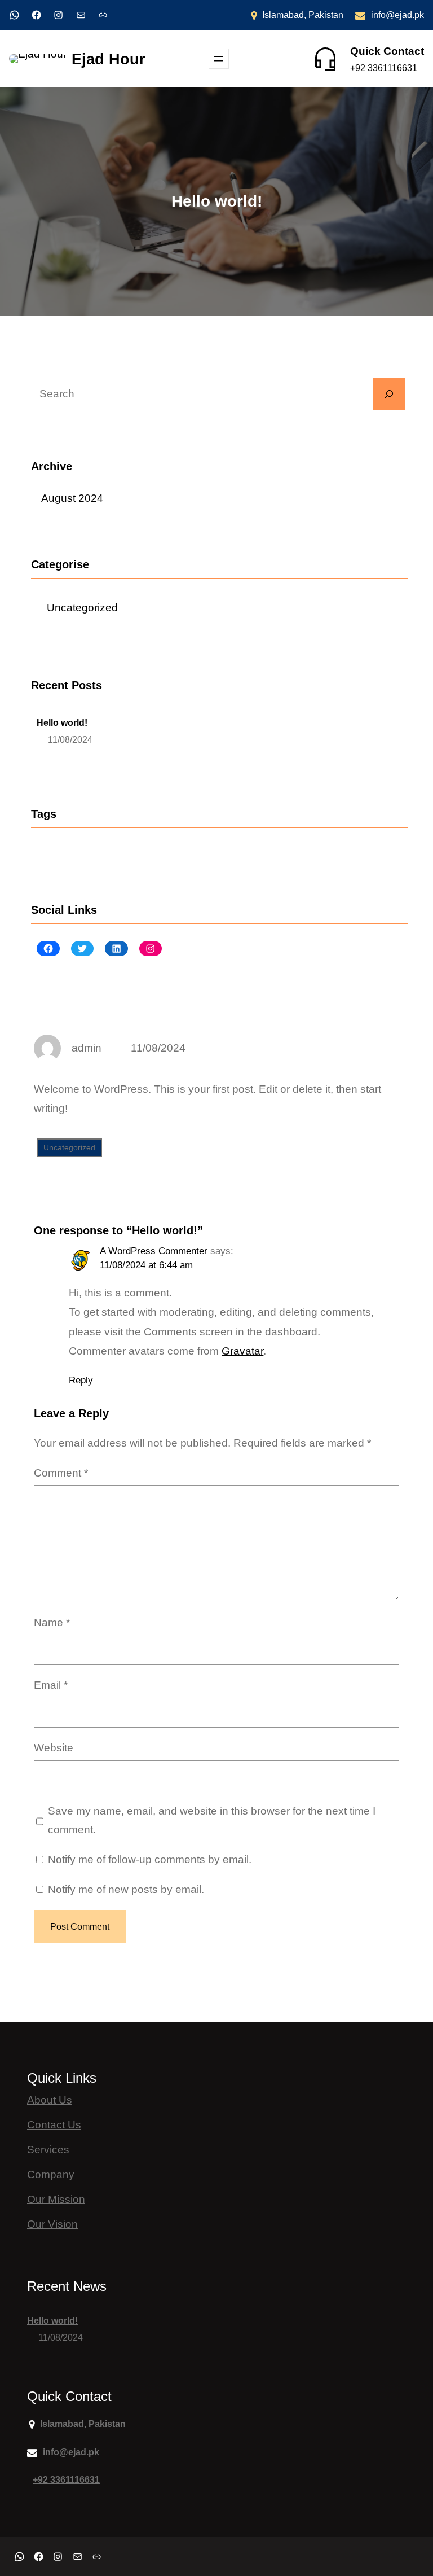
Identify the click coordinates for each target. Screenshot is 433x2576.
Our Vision (52, 2224)
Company (51, 2174)
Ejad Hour (109, 59)
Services (48, 2150)
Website (54, 1748)
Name (52, 1622)
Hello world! (62, 723)
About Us (50, 2100)
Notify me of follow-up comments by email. (150, 1859)
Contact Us (54, 2125)
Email (51, 1685)
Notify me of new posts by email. (126, 1889)
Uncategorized (82, 608)
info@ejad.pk (397, 15)
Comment (61, 1473)
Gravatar (242, 1351)
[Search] (389, 394)
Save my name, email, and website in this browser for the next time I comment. (212, 1821)
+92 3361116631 (384, 68)
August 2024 (72, 498)
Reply (81, 1380)
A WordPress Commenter (154, 1251)
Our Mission (56, 2199)
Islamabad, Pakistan (303, 15)
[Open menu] (219, 59)
